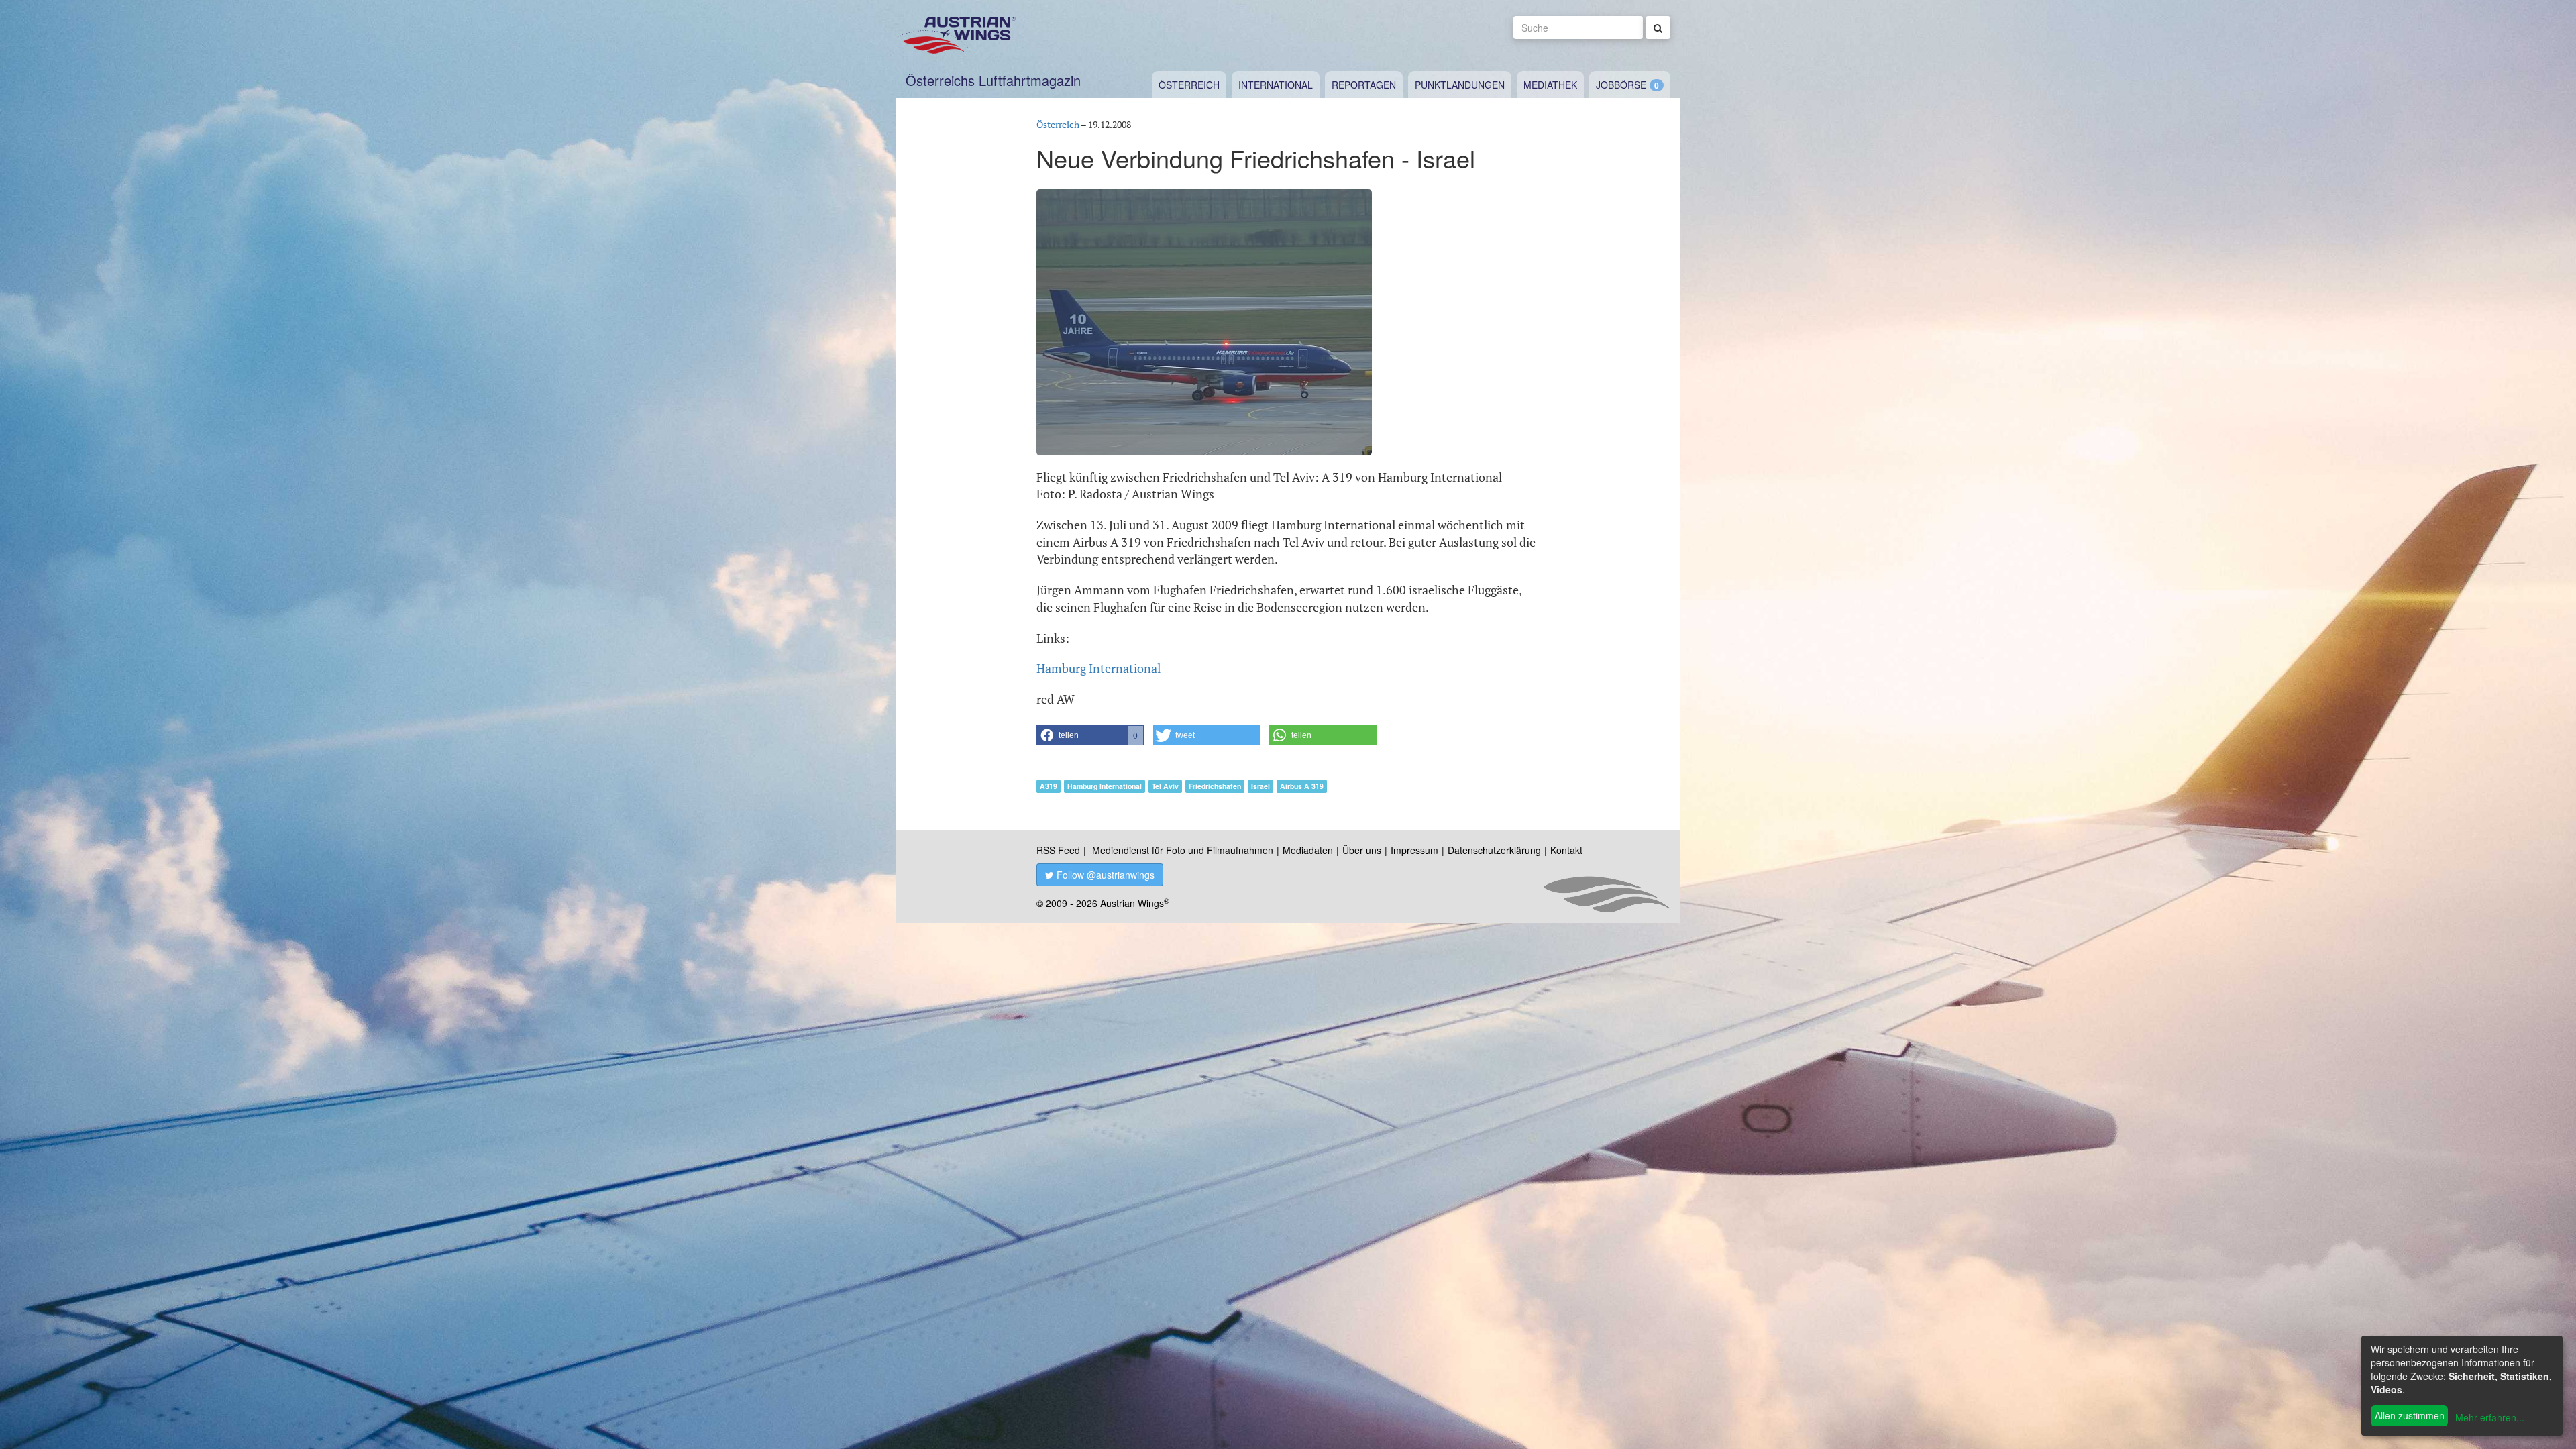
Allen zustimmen (2410, 1415)
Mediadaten (1308, 850)
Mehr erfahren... (2490, 1417)
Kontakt (1566, 850)
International (1276, 85)
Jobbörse (1621, 85)
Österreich (1189, 85)
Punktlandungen (1460, 85)
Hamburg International (1098, 668)
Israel (1260, 786)
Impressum (1414, 850)
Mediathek (1550, 85)
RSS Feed (1058, 850)
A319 (1049, 786)
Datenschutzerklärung (1494, 850)
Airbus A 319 (1302, 786)
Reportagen (1364, 85)
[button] (1090, 735)
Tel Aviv (1165, 786)
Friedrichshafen (1215, 786)
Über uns (1362, 850)
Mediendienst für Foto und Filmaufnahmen (1183, 850)
